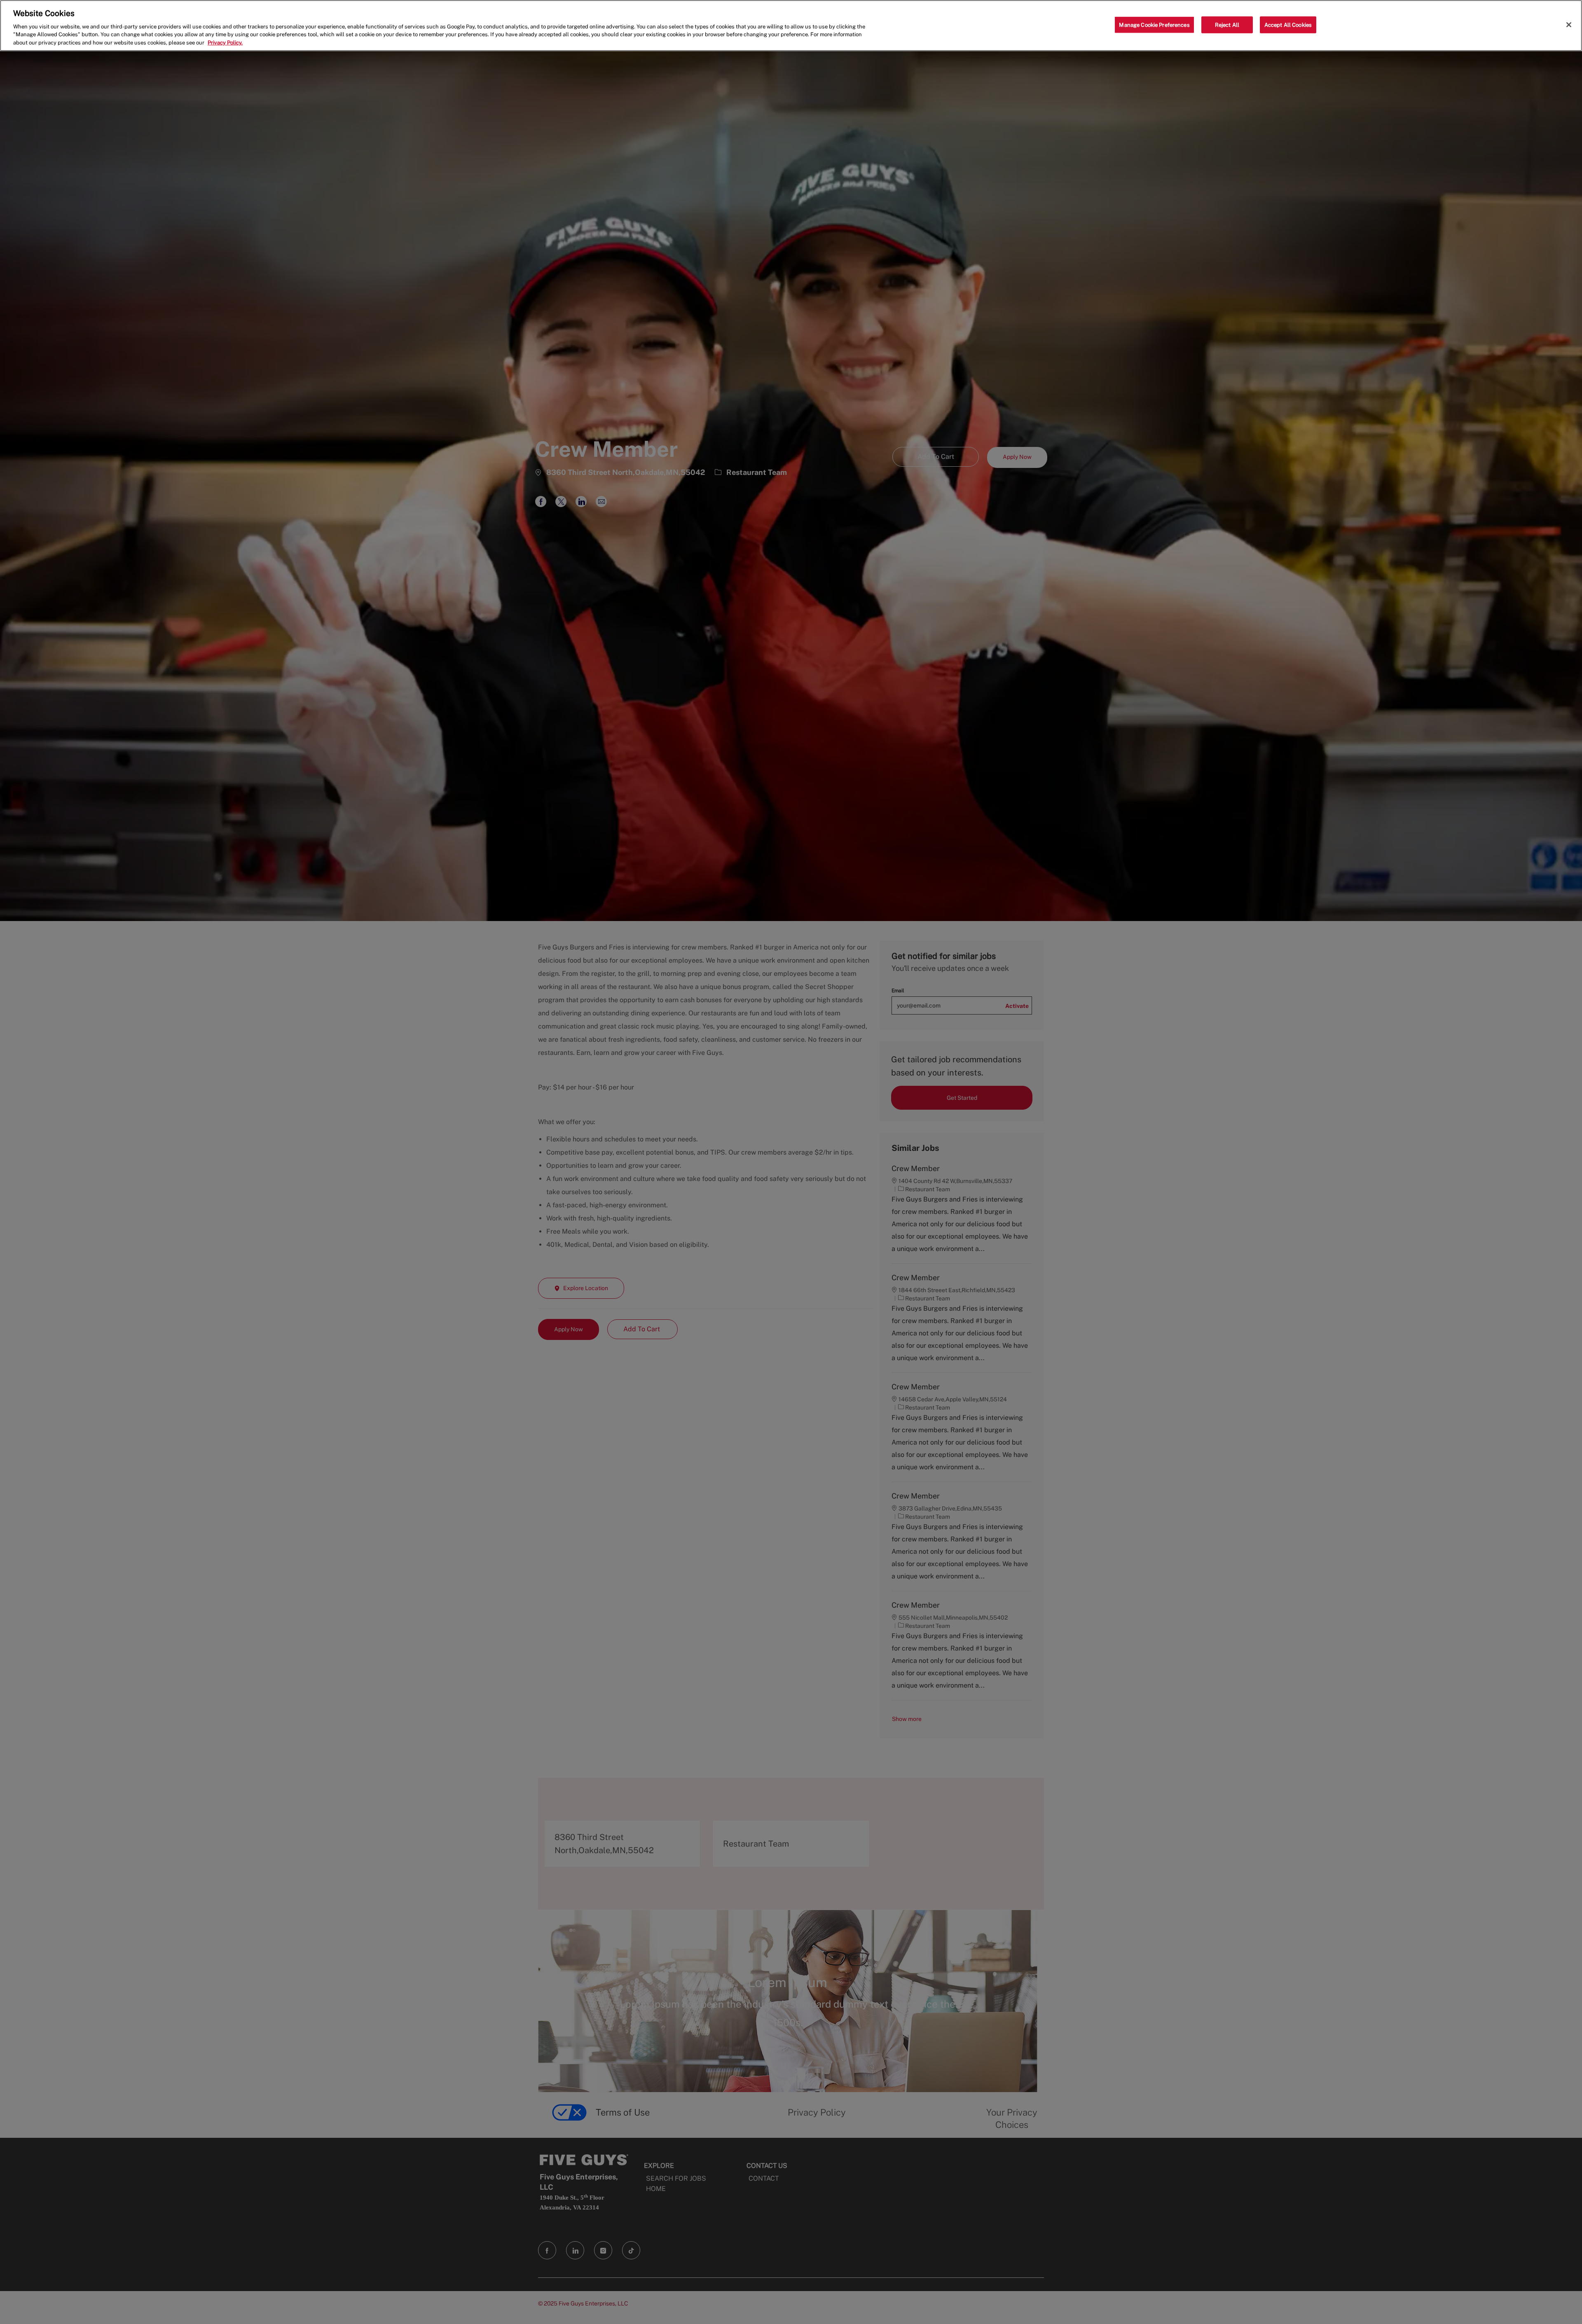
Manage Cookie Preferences (1154, 25)
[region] (791, 26)
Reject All (1227, 25)
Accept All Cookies (1288, 25)
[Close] (1569, 25)
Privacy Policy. (225, 43)
